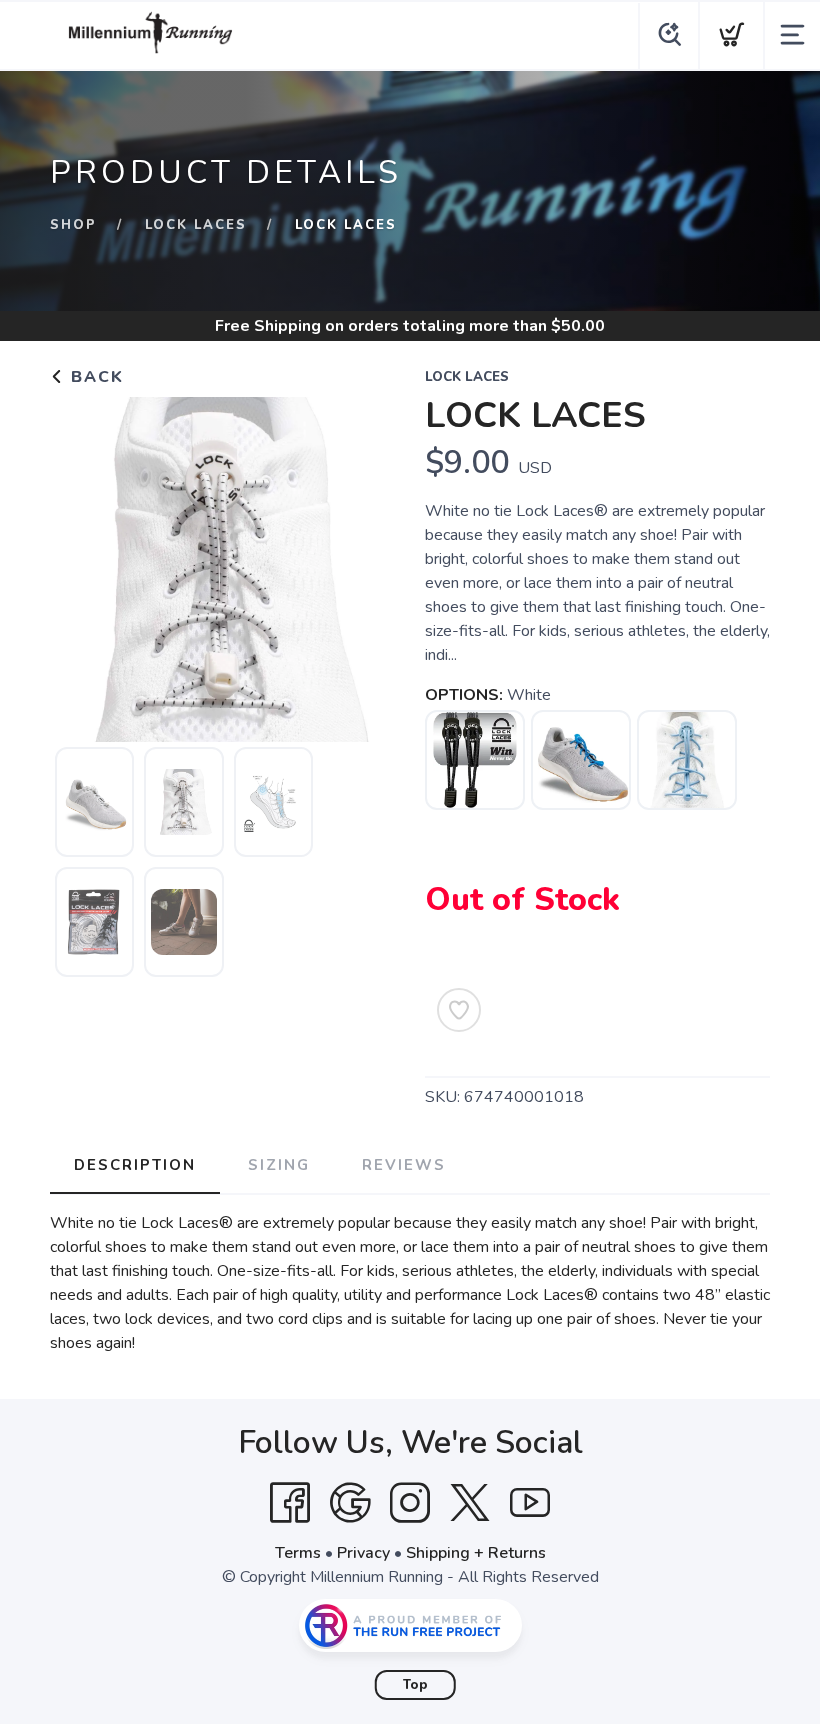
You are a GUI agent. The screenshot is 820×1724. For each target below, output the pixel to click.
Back (94, 377)
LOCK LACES (196, 225)
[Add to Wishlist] (459, 1010)
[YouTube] (530, 1503)
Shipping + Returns (476, 1553)
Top (415, 1685)
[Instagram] (410, 1503)
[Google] (350, 1503)
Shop (73, 225)
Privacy (363, 1553)
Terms (298, 1553)
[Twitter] (470, 1503)
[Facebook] (290, 1503)
